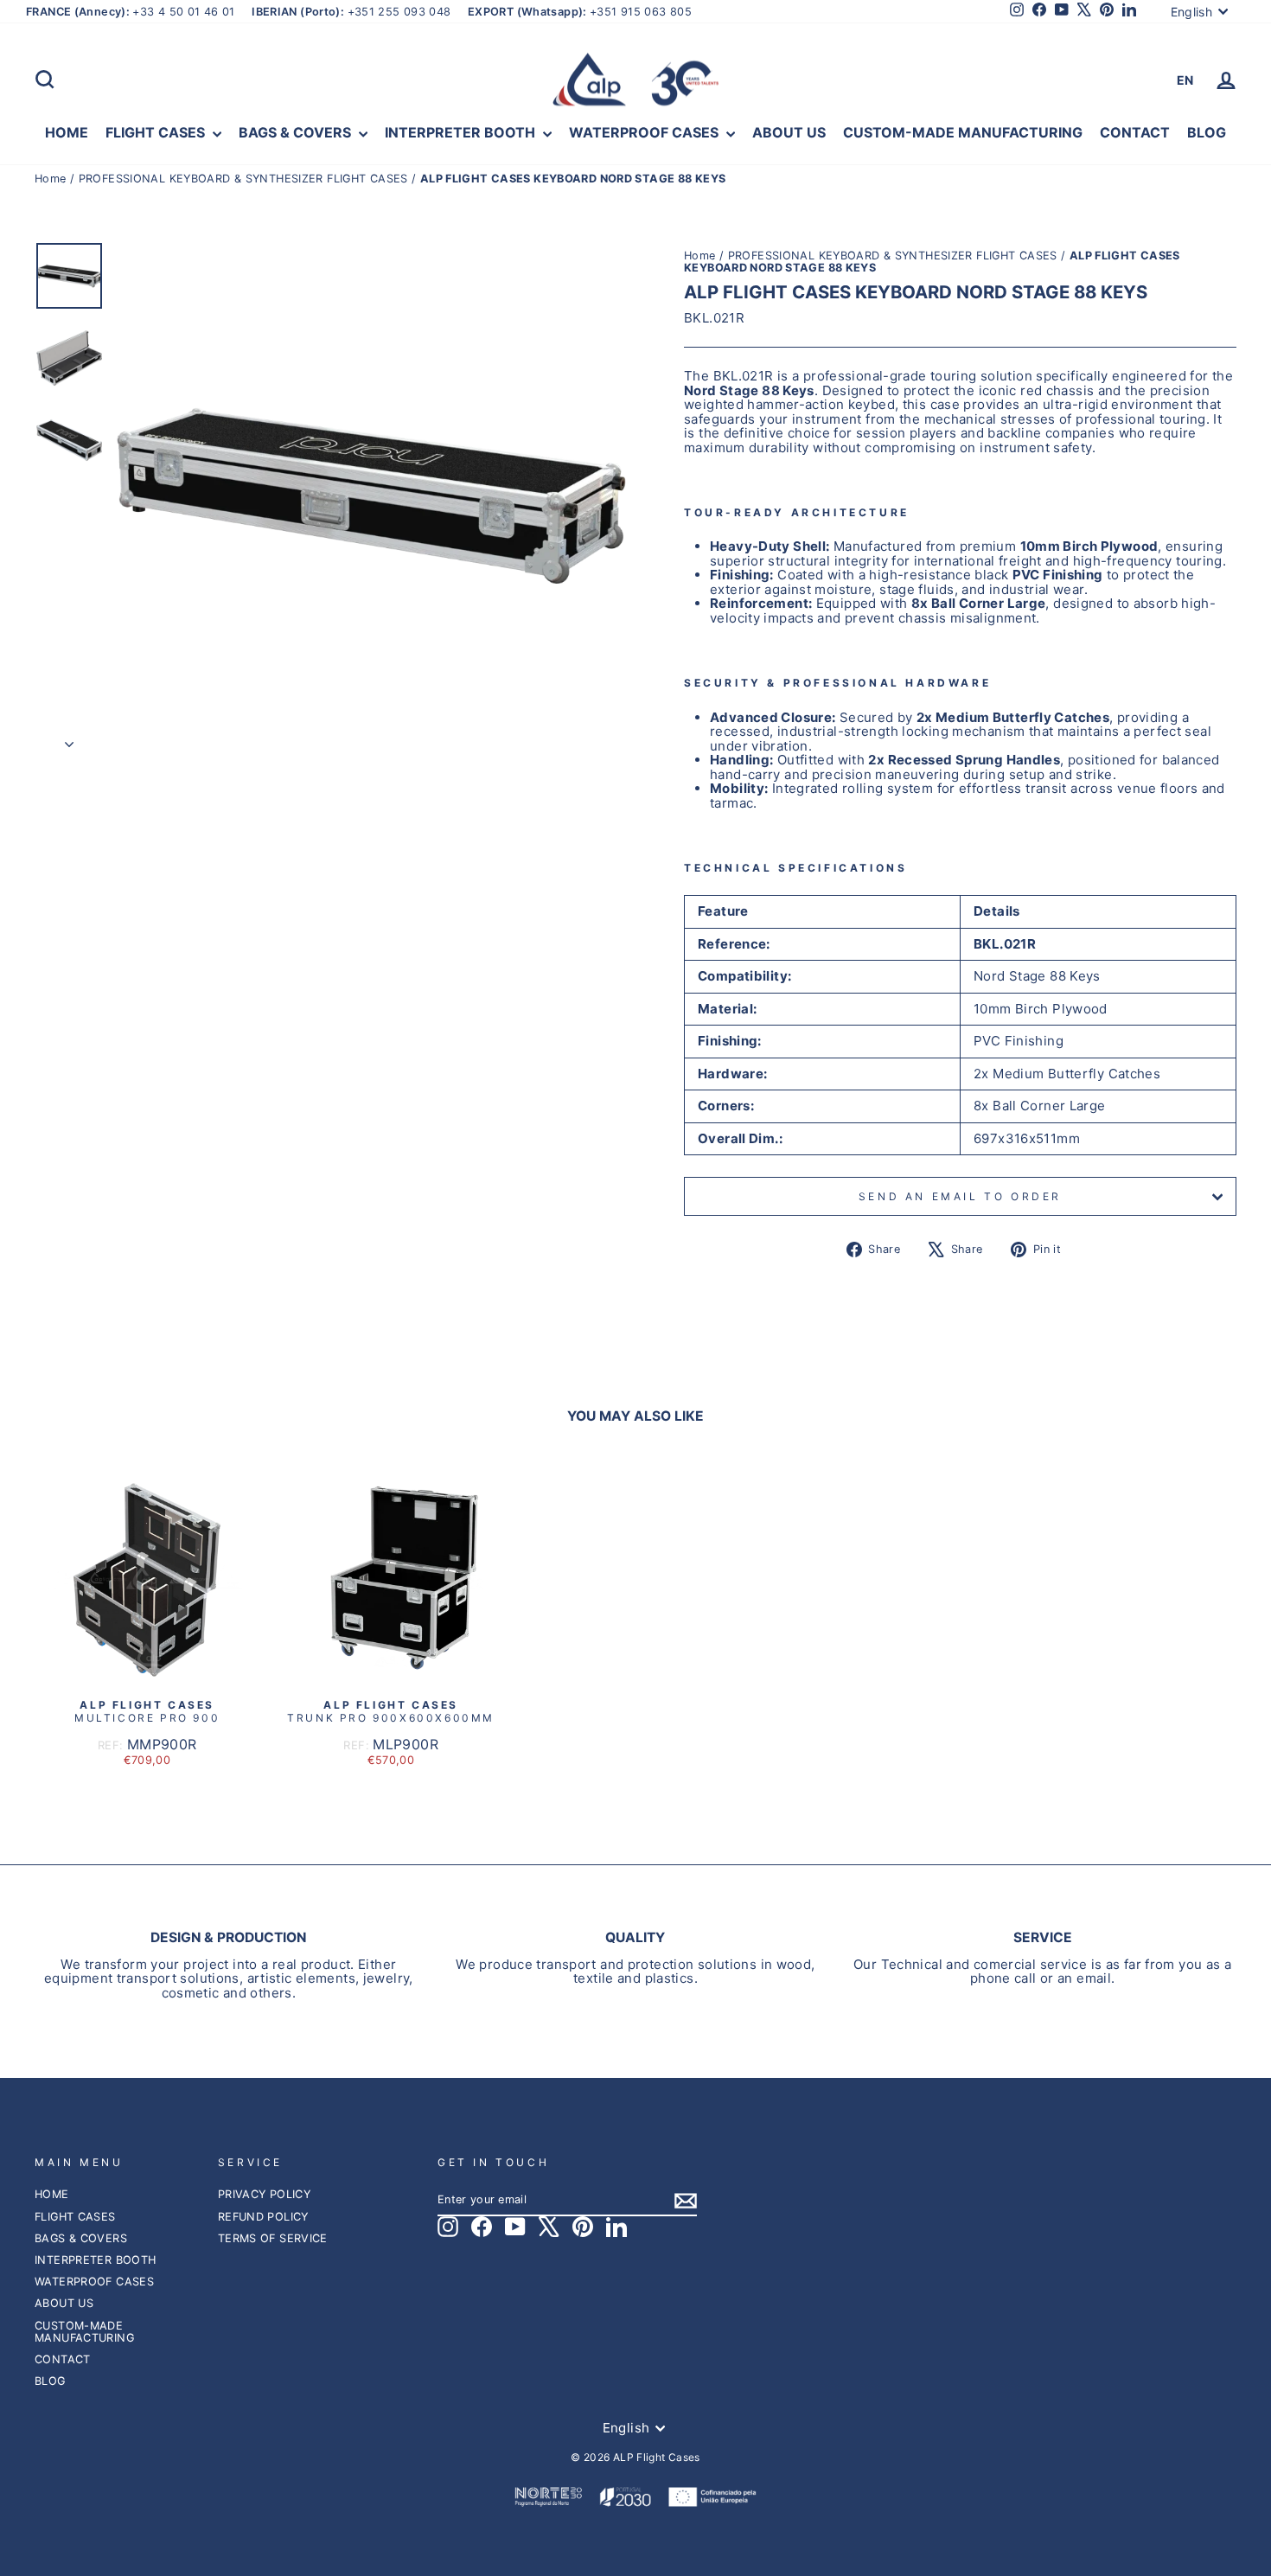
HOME (67, 132)
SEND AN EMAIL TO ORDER (960, 1196)
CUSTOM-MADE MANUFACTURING (963, 132)
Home (52, 179)
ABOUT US (789, 132)
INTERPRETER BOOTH (462, 132)
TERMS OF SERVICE (273, 2238)
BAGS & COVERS (297, 132)
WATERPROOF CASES (645, 132)
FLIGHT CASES (157, 132)
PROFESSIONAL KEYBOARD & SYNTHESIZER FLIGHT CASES (243, 179)
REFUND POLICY (263, 2217)
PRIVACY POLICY (264, 2194)
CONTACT (1135, 132)
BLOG (1207, 132)
